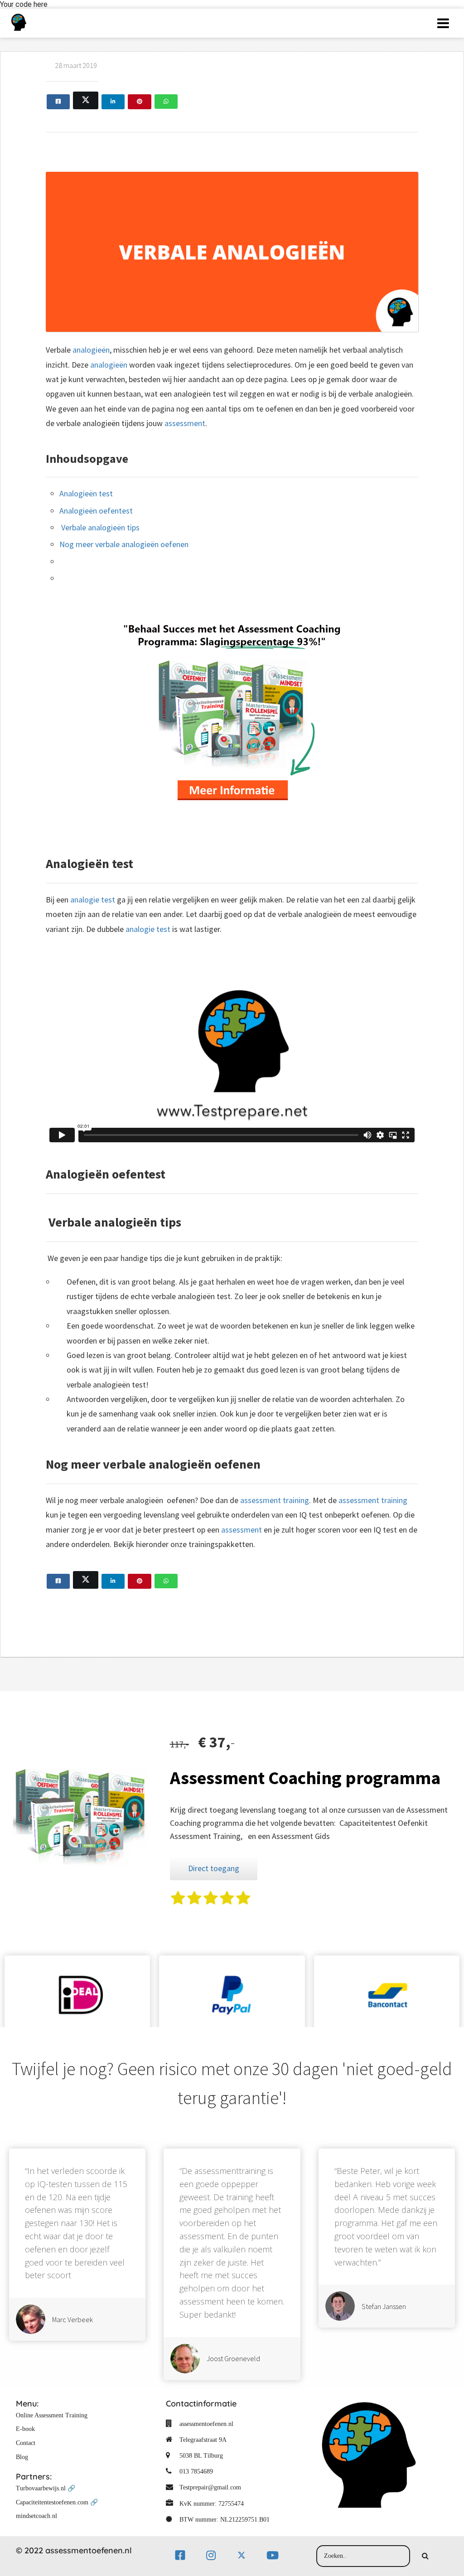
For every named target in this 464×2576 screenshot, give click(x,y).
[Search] (425, 2556)
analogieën (91, 350)
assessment (185, 423)
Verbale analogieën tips (99, 527)
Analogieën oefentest (96, 511)
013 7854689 (196, 2472)
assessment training (275, 1500)
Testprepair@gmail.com (210, 2487)
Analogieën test (86, 493)
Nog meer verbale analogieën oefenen (124, 544)
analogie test (93, 900)
